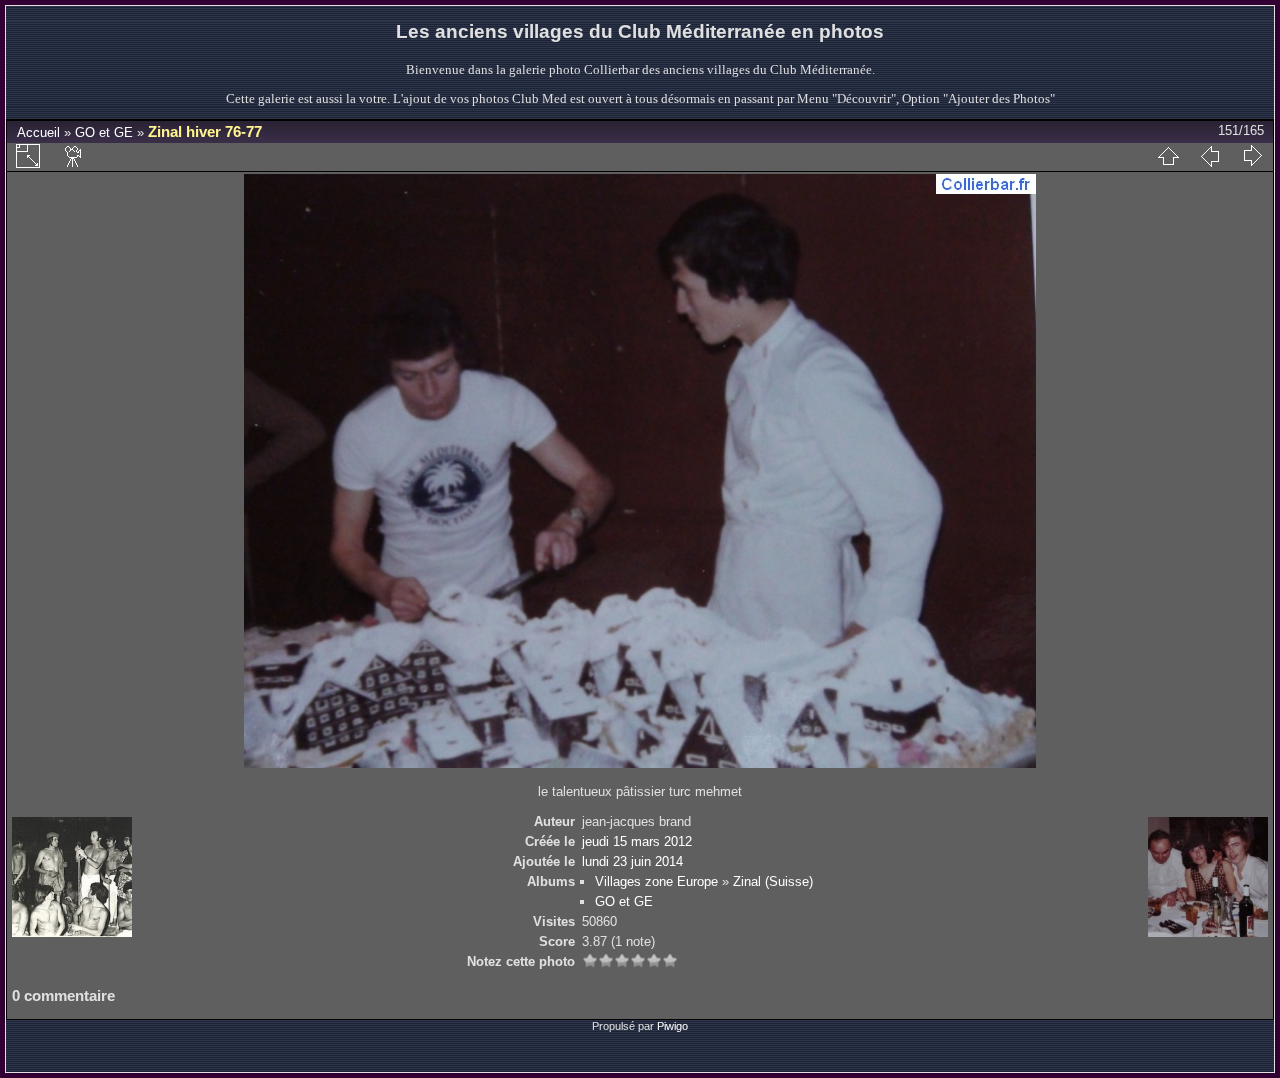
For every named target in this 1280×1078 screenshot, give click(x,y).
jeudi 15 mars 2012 (637, 841)
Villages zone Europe (656, 881)
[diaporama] (74, 156)
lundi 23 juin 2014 (632, 861)
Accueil (38, 132)
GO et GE (104, 132)
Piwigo (672, 1026)
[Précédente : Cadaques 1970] (1210, 156)
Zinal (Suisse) (773, 881)
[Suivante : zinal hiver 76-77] (1252, 156)
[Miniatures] (1168, 156)
